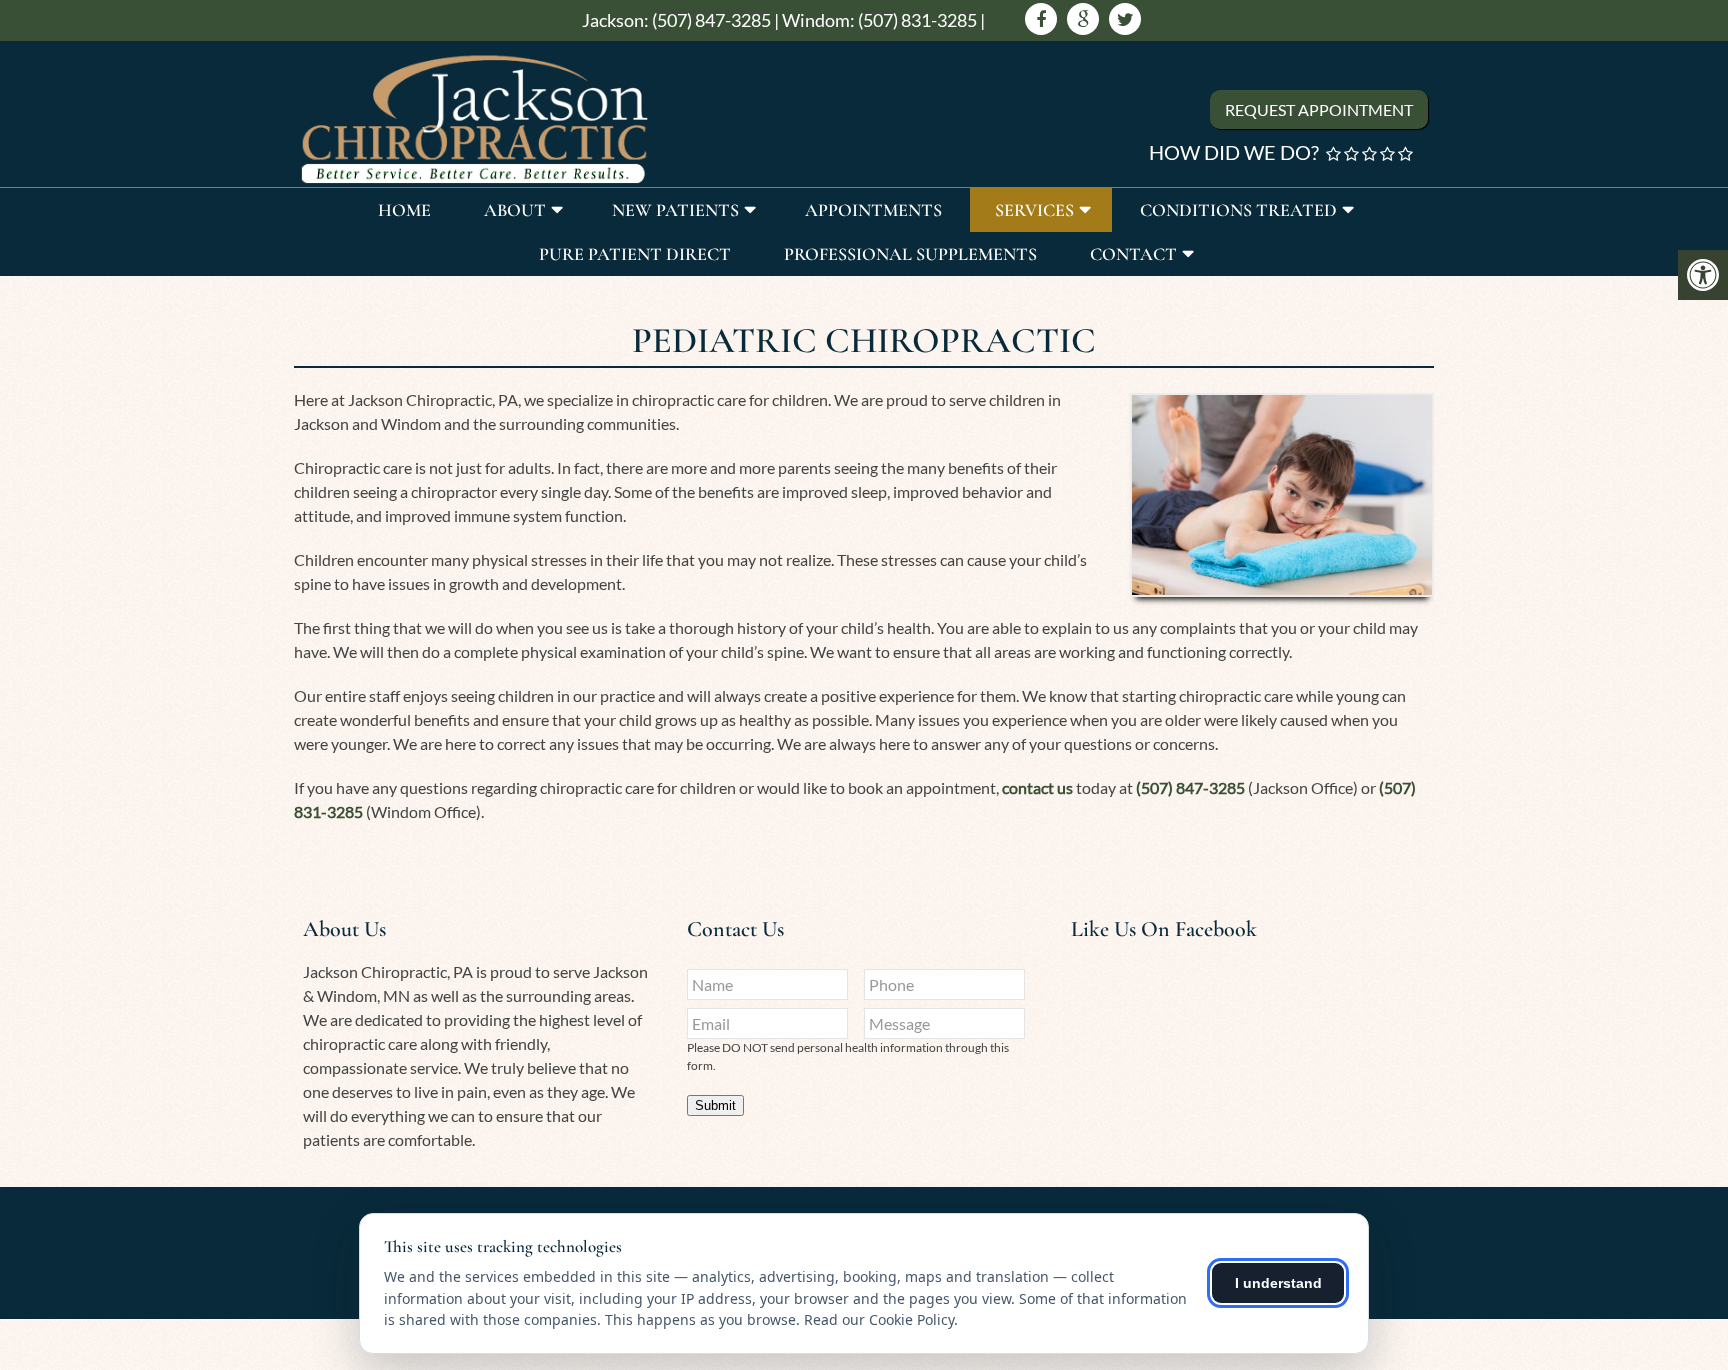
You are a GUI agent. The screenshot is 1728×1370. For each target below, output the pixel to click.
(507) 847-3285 (711, 20)
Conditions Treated (1238, 210)
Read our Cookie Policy (879, 1319)
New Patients (675, 210)
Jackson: (615, 20)
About (515, 210)
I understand (1278, 1283)
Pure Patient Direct (635, 254)
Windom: (818, 20)
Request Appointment (1319, 109)
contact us (1037, 787)
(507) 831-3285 (917, 20)
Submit (715, 1105)
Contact (1133, 254)
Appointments (873, 210)
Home (404, 210)
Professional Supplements (910, 254)
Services (1034, 210)
